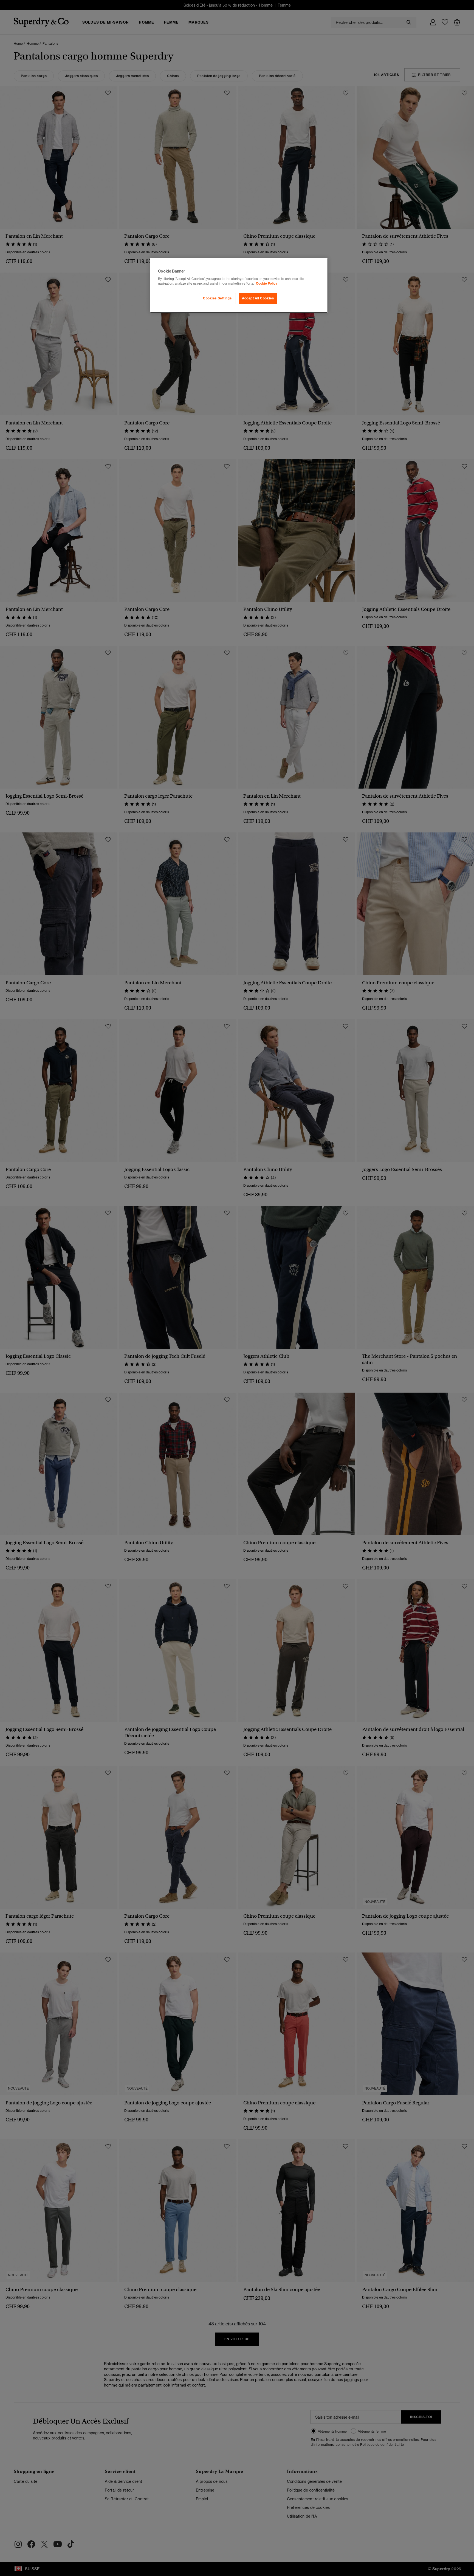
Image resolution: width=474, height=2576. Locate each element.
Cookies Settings (217, 298)
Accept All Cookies (258, 298)
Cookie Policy (266, 284)
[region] (239, 285)
